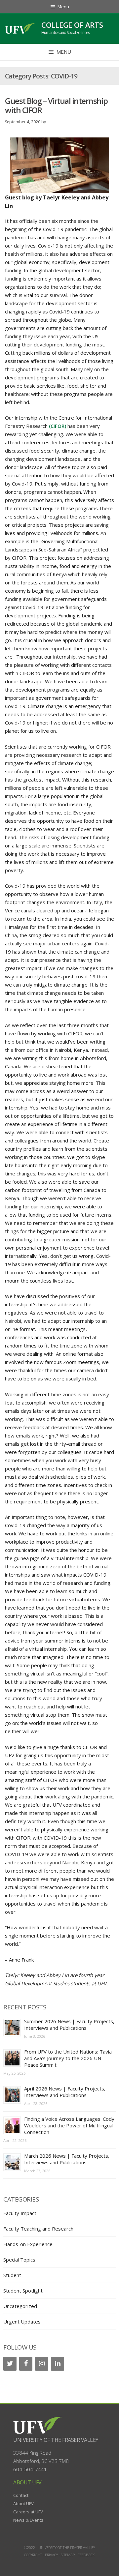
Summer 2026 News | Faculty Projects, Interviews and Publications (69, 2025)
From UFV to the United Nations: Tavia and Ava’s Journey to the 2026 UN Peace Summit (68, 2058)
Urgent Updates (22, 2322)
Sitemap (68, 2555)
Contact (21, 2495)
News (19, 2520)
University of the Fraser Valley (56, 2440)
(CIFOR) (58, 426)
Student (12, 2275)
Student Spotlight (23, 2291)
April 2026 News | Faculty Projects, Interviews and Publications (65, 2092)
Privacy (51, 2555)
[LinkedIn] (58, 2364)
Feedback (86, 2555)
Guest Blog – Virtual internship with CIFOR (56, 105)
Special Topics (19, 2260)
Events (37, 2520)
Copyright (33, 2555)
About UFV (23, 2503)
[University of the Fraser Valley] (20, 28)
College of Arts (72, 25)
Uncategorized (20, 2306)
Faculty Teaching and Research (38, 2229)
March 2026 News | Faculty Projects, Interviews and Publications (67, 2159)
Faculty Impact (20, 2213)
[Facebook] (26, 2364)
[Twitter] (10, 2364)
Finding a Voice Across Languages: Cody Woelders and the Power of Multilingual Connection (69, 2125)
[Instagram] (42, 2364)
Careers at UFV (28, 2512)
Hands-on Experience (28, 2244)
